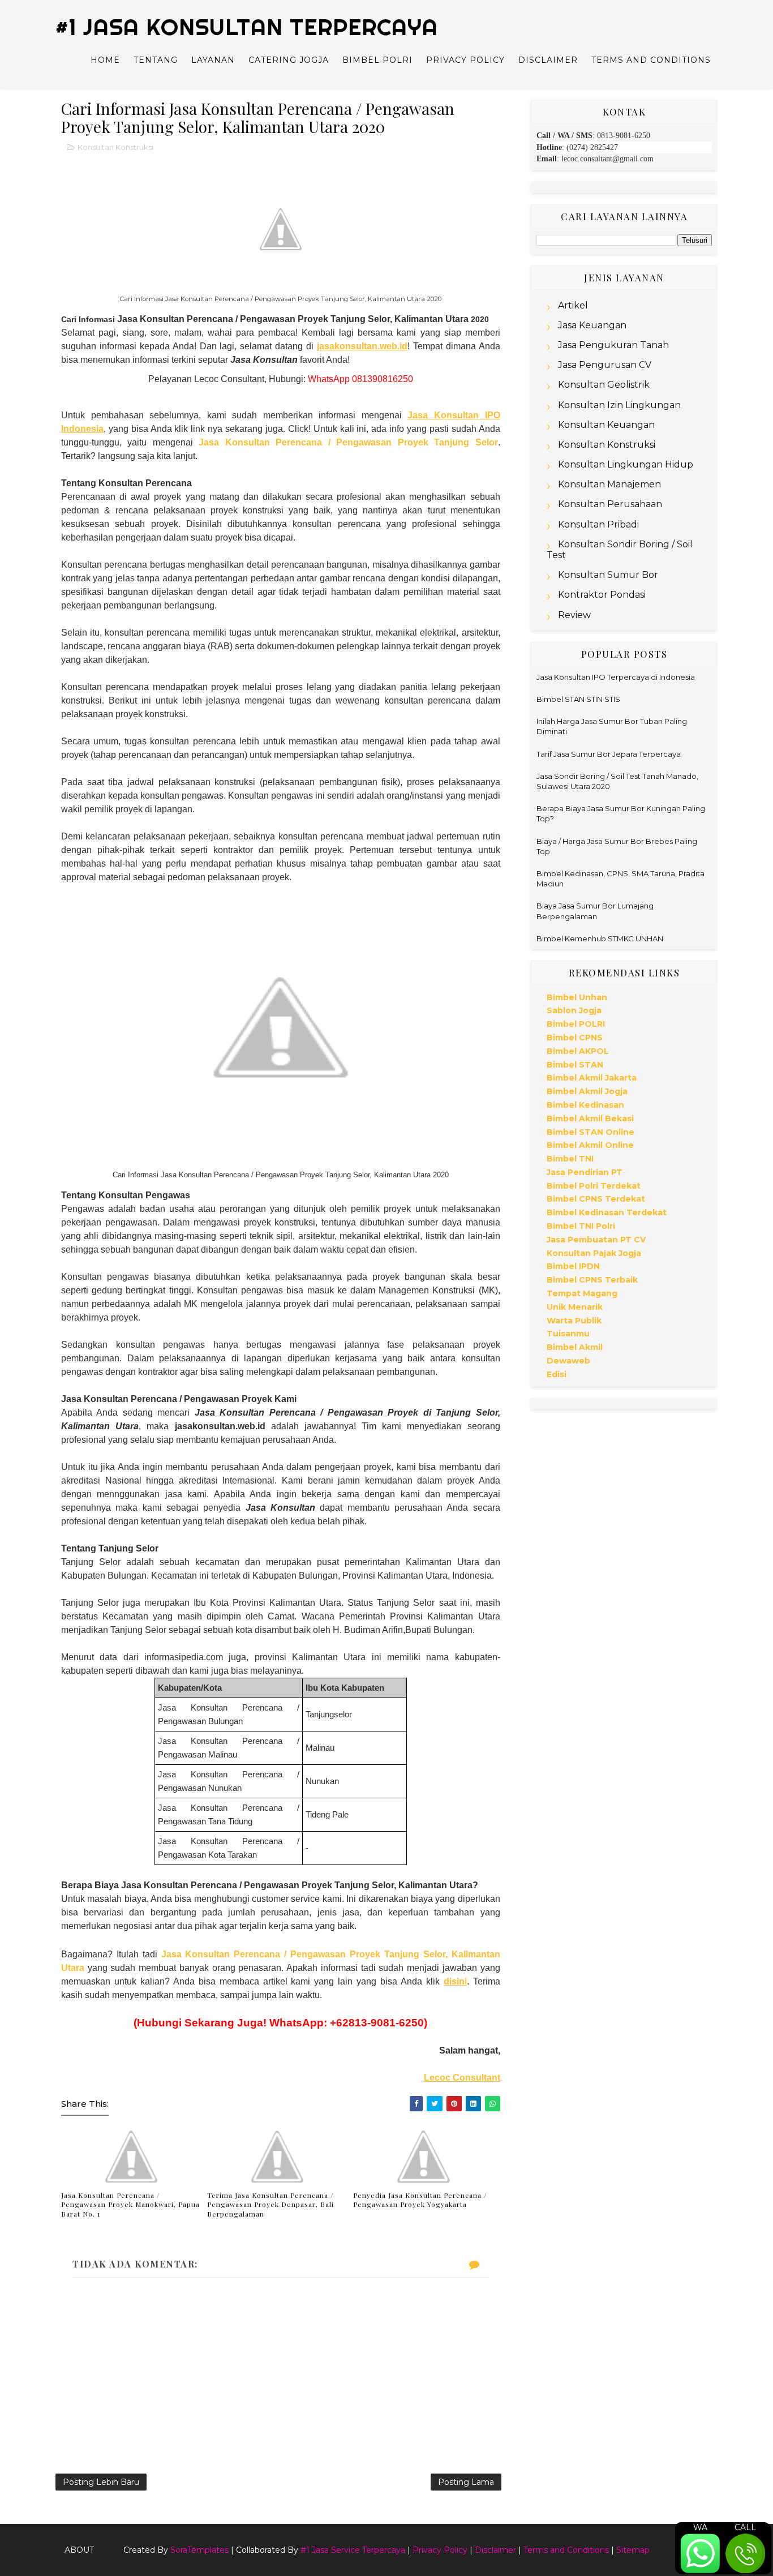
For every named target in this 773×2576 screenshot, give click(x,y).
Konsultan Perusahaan (610, 504)
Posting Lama (466, 2482)
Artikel (573, 305)
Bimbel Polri (377, 60)
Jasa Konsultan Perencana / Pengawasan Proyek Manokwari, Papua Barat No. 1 (130, 2205)
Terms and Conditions (651, 60)
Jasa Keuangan (592, 325)
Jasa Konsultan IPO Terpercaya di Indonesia (616, 677)
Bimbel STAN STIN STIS (578, 699)
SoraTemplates (199, 2550)
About (79, 2550)
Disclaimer (548, 60)
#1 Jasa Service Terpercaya (353, 2550)
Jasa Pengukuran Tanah (613, 345)
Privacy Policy (465, 60)
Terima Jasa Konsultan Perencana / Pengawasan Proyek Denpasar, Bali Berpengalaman (270, 2205)
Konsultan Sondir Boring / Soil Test (620, 550)
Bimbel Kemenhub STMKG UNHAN (600, 938)
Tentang (156, 60)
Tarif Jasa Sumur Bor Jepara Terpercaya (609, 754)
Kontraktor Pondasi (602, 595)
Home (105, 60)
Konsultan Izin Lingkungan (619, 405)
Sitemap (633, 2550)
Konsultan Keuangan (606, 425)
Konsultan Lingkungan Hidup (626, 464)
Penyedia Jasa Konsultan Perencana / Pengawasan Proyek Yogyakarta (420, 2200)
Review (574, 615)
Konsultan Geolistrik (604, 385)
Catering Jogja (289, 60)
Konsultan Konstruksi (115, 147)
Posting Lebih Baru (101, 2482)
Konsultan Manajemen (609, 484)
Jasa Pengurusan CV (605, 365)
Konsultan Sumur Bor (608, 575)
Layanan (213, 60)
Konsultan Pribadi (598, 524)
